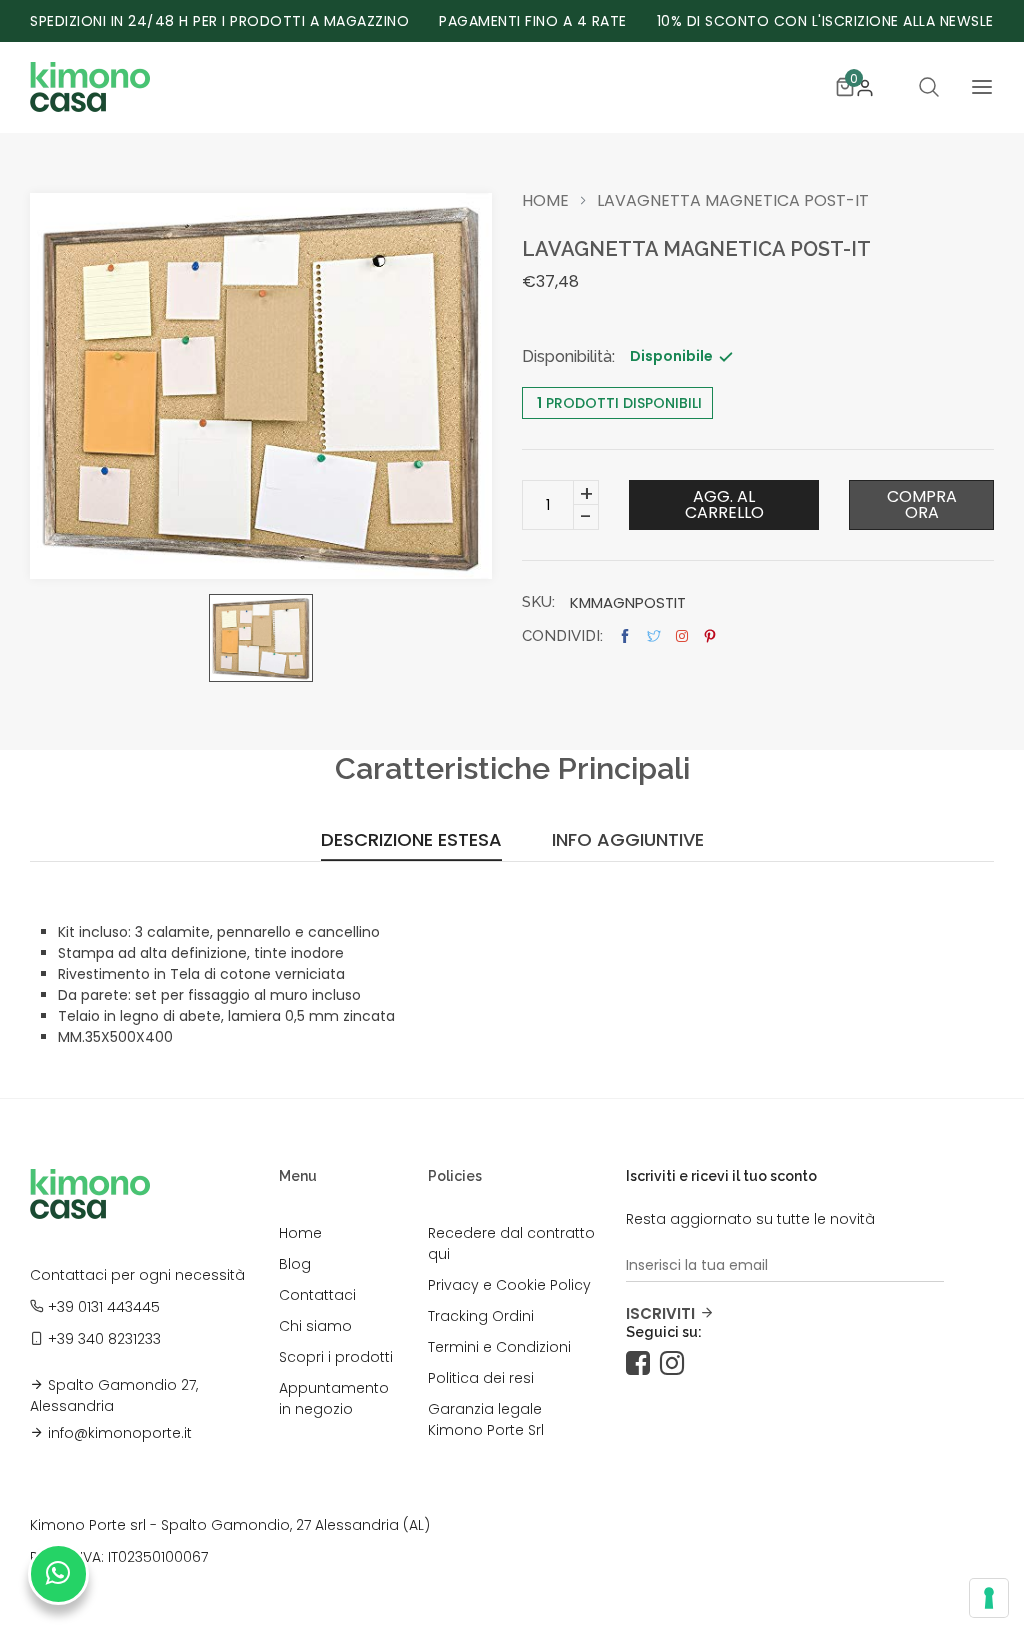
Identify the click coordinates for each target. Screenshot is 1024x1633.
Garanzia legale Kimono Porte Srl (486, 1419)
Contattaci (317, 1295)
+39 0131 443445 (104, 1307)
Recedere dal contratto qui (511, 1243)
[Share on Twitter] (654, 636)
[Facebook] (643, 1364)
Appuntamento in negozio (334, 1398)
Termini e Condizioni (499, 1347)
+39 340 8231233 (104, 1339)
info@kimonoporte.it (120, 1433)
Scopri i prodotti (336, 1357)
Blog (295, 1264)
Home (545, 201)
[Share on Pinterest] (710, 636)
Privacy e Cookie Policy (509, 1285)
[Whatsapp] (58, 1574)
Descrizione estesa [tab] (411, 841)
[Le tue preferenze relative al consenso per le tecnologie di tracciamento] (989, 1598)
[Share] (682, 636)
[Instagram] (677, 1364)
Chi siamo (315, 1326)
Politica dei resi (481, 1378)
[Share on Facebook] (625, 636)
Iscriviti (660, 1313)
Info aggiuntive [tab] (628, 841)
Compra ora (922, 504)
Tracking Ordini (481, 1316)
